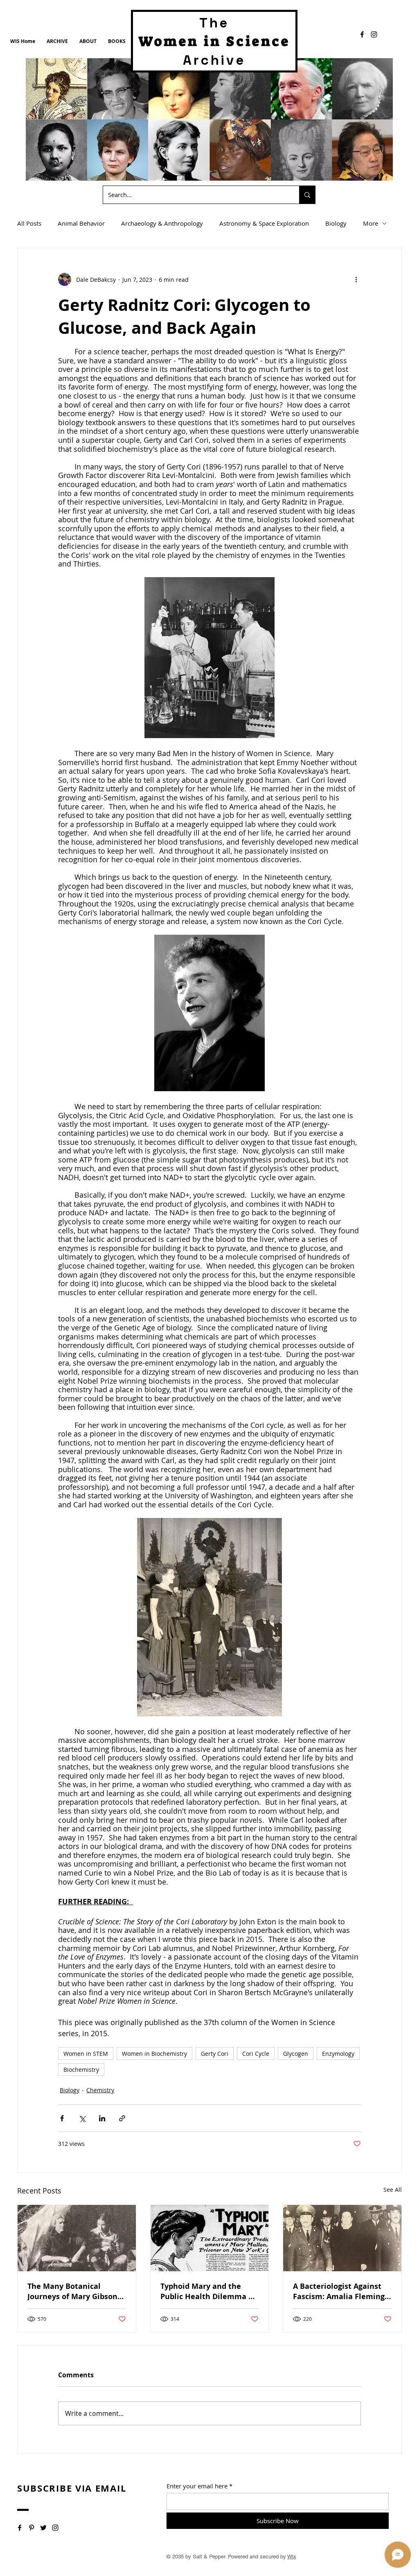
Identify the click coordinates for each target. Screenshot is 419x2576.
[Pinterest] (32, 2528)
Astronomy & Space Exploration (264, 223)
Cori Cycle (256, 2054)
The (214, 23)
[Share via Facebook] (62, 2118)
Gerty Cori (215, 2054)
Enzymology (338, 2054)
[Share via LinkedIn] (102, 2118)
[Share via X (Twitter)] (82, 2118)
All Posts (29, 223)
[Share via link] (122, 2118)
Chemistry (100, 2090)
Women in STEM (86, 2054)
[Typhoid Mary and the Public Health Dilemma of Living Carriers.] (210, 2238)
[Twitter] (43, 2528)
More (371, 223)
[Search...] (307, 195)
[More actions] (356, 279)
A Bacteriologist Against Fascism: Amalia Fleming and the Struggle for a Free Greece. (339, 2291)
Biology (336, 223)
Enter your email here (197, 2486)
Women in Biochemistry (154, 2054)
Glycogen (296, 2054)
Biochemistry (81, 2070)
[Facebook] (362, 34)
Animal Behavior (81, 223)
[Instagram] (374, 34)
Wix (292, 2557)
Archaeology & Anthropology (162, 223)
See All (393, 2190)
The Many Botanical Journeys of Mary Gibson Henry (72, 2291)
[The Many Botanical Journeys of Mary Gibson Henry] (77, 2238)
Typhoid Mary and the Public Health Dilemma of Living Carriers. (208, 2291)
